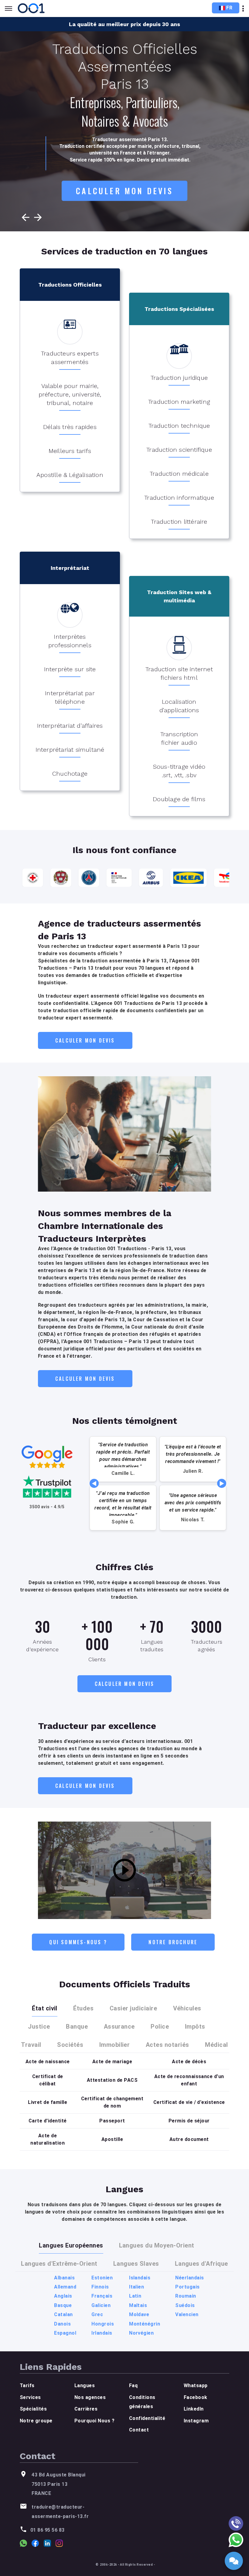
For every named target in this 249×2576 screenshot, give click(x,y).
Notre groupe (36, 2421)
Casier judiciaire (133, 2008)
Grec (97, 2314)
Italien (136, 2287)
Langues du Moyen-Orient (157, 2245)
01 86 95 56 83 (48, 2530)
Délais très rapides (70, 427)
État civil (45, 2008)
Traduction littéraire (179, 522)
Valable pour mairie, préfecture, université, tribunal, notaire (70, 394)
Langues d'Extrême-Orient (59, 2264)
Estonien (102, 2278)
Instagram (196, 2421)
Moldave (139, 2314)
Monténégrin (145, 2324)
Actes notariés (167, 2045)
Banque (77, 2026)
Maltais (138, 2305)
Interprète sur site (70, 669)
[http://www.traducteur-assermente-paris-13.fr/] (32, 8)
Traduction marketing (179, 402)
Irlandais (102, 2333)
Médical (216, 2045)
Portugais (187, 2287)
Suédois (185, 2305)
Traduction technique (179, 426)
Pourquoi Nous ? (94, 2421)
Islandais (140, 2278)
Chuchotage (70, 774)
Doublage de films (179, 799)
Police (160, 2026)
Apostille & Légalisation (70, 475)
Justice (39, 2026)
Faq (133, 2385)
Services (30, 2397)
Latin (135, 2296)
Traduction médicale (179, 474)
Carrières (86, 2409)
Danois (62, 2324)
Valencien (187, 2314)
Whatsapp (196, 2385)
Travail (31, 2045)
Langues (85, 2385)
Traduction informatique (179, 498)
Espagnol (65, 2333)
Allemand (65, 2287)
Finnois (100, 2287)
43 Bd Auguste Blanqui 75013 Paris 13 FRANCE (58, 2484)
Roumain (186, 2296)
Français (102, 2296)
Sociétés (70, 2045)
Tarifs (27, 2385)
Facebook (196, 2397)
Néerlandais (189, 2278)
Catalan (63, 2314)
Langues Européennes (71, 2245)
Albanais (64, 2278)
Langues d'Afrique (201, 2264)
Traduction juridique (179, 378)
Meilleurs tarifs (70, 451)
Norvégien (141, 2333)
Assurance (119, 2026)
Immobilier (115, 2045)
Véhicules (187, 2008)
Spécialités (33, 2409)
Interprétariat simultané (70, 750)
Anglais (63, 2296)
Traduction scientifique (179, 450)
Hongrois (103, 2324)
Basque (63, 2305)
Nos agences (90, 2397)
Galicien (101, 2305)
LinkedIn (194, 2409)
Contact (139, 2430)
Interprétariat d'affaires (70, 726)
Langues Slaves (136, 2264)
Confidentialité (147, 2418)
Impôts (195, 2026)
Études (83, 2008)
